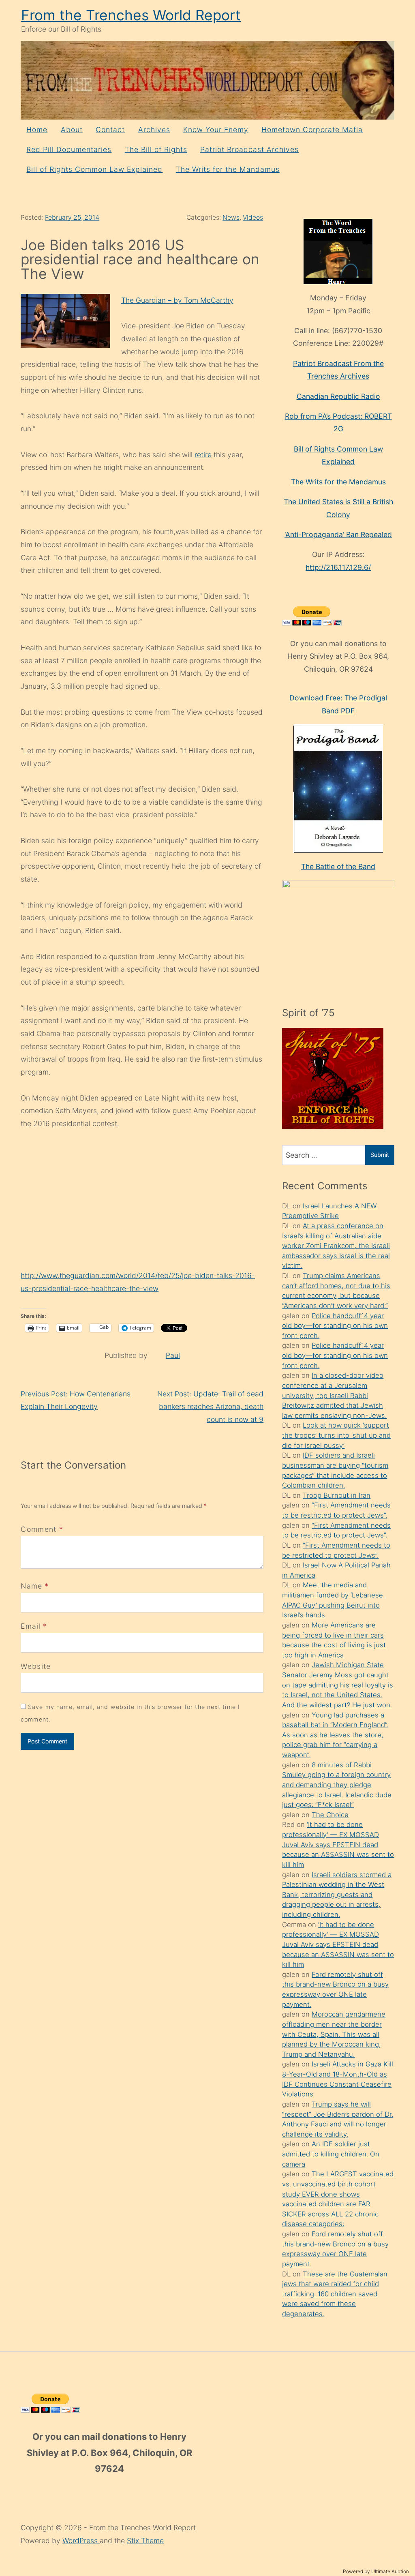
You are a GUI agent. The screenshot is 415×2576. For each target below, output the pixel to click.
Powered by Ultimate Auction (376, 2571)
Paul (173, 1355)
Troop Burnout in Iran (337, 1495)
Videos (253, 217)
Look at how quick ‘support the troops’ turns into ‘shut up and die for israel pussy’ (336, 1435)
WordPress (81, 2541)
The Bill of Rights (156, 149)
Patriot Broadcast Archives (249, 149)
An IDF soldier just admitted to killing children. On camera (331, 2154)
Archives (154, 130)
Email (31, 1626)
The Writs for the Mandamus (228, 169)
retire (203, 455)
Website (36, 1666)
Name (31, 1586)
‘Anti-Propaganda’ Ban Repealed (338, 534)
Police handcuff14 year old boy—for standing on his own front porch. (335, 1326)
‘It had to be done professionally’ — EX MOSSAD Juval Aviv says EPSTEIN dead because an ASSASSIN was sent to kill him (338, 1845)
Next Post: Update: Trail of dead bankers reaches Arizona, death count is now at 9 (210, 1407)
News (231, 217)
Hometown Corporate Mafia (312, 130)
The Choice (330, 1815)
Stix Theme (145, 2541)
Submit (380, 1155)
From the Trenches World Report (131, 15)
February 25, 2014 (72, 217)
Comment (42, 1529)
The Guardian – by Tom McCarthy (177, 300)
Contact (110, 130)
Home (37, 130)
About (72, 130)
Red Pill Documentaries (69, 149)
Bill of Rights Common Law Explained (94, 169)
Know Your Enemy (216, 130)
